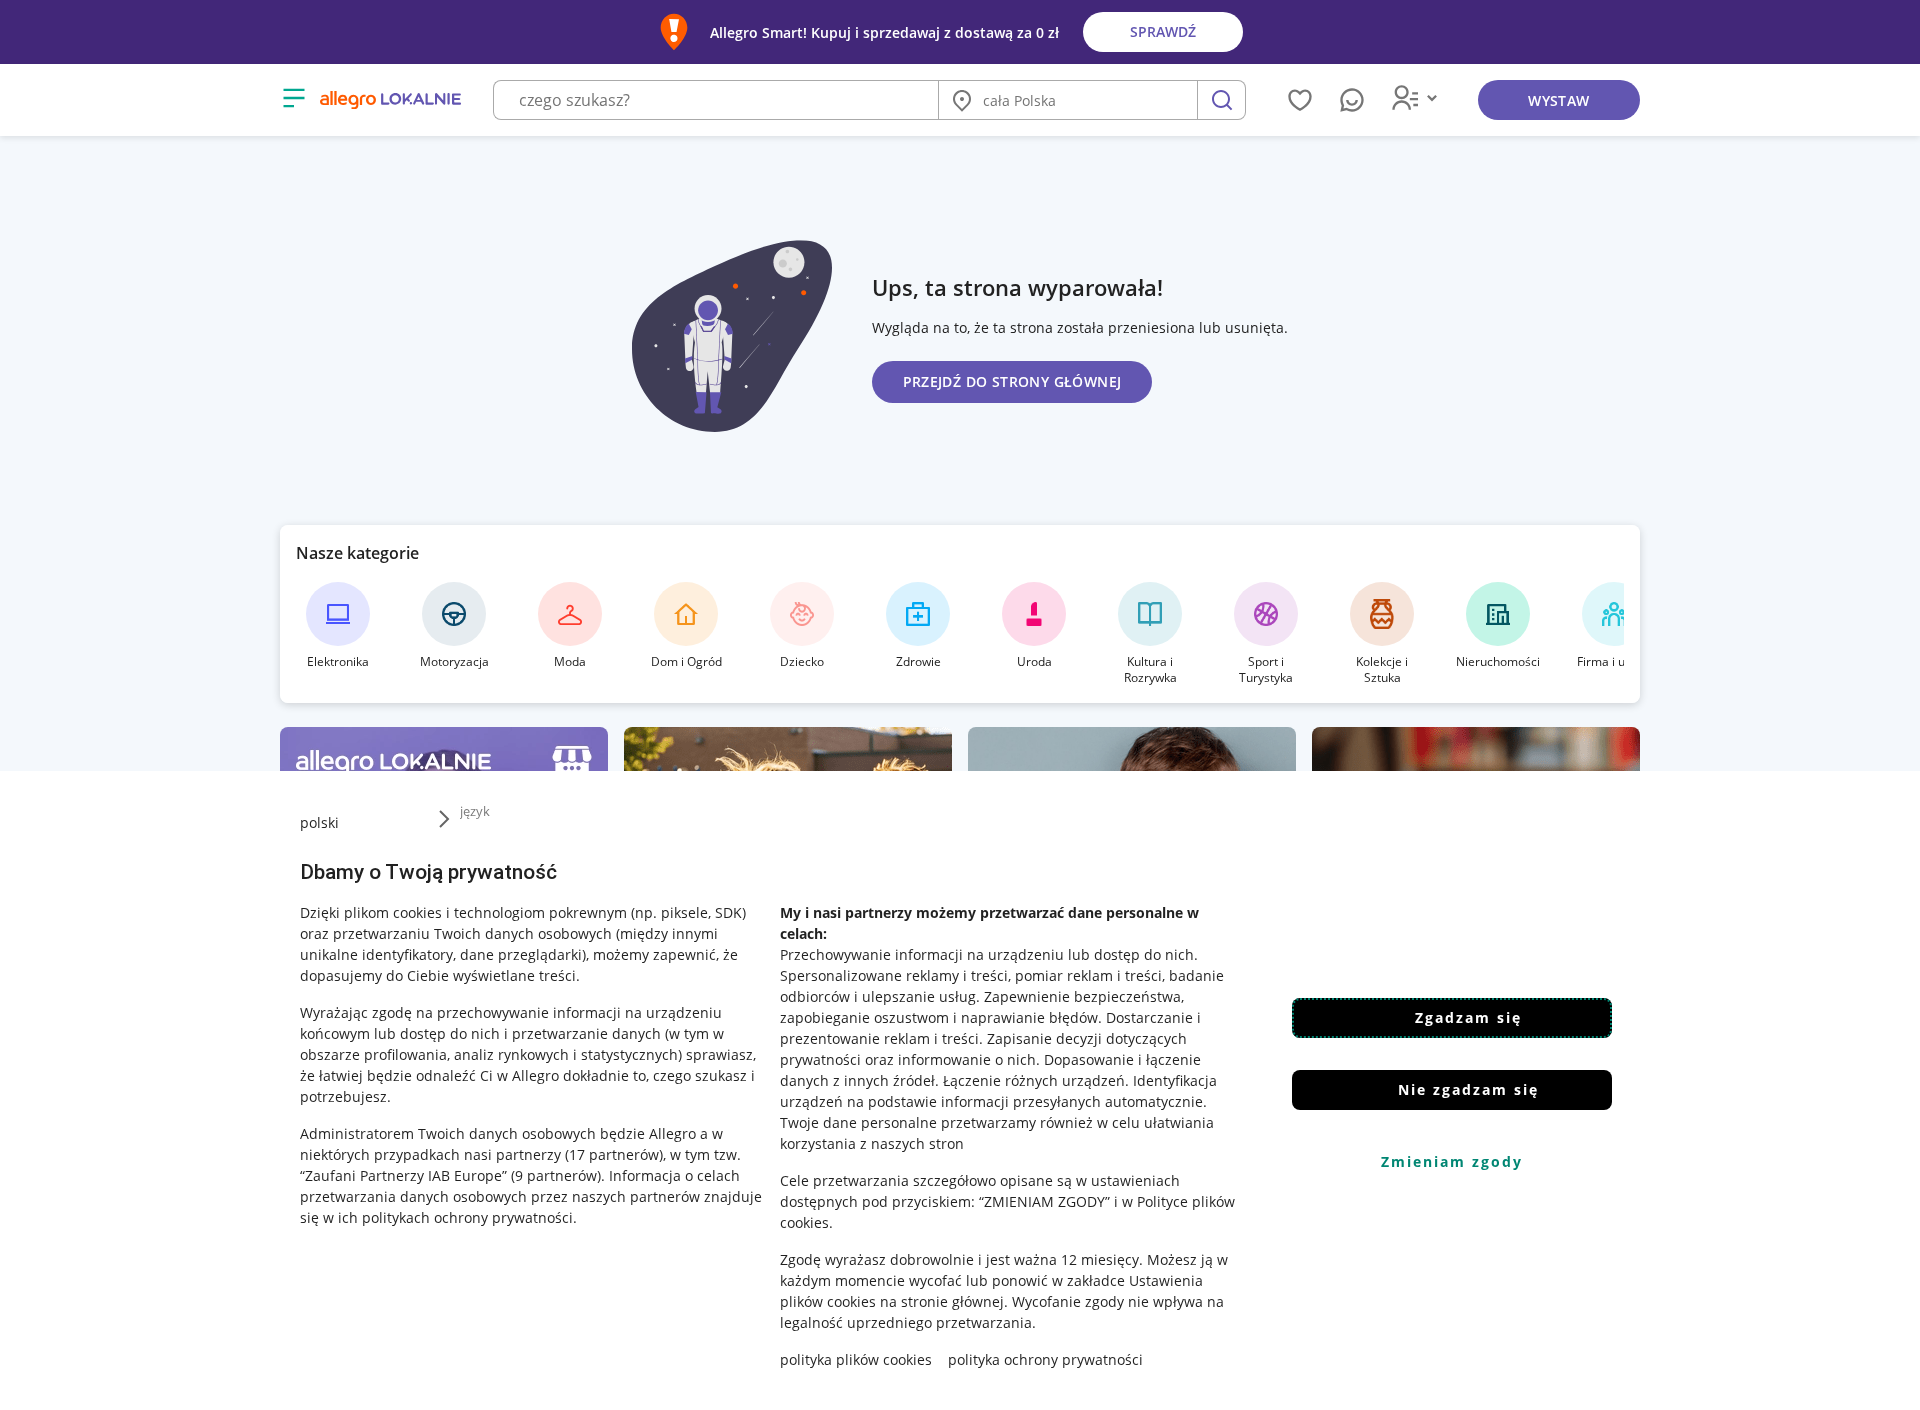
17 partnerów (614, 1154)
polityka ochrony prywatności (1045, 1359)
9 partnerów (556, 1175)
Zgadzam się (1468, 1017)
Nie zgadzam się (1468, 1089)
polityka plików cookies (856, 1359)
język (475, 811)
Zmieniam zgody (1452, 1161)
